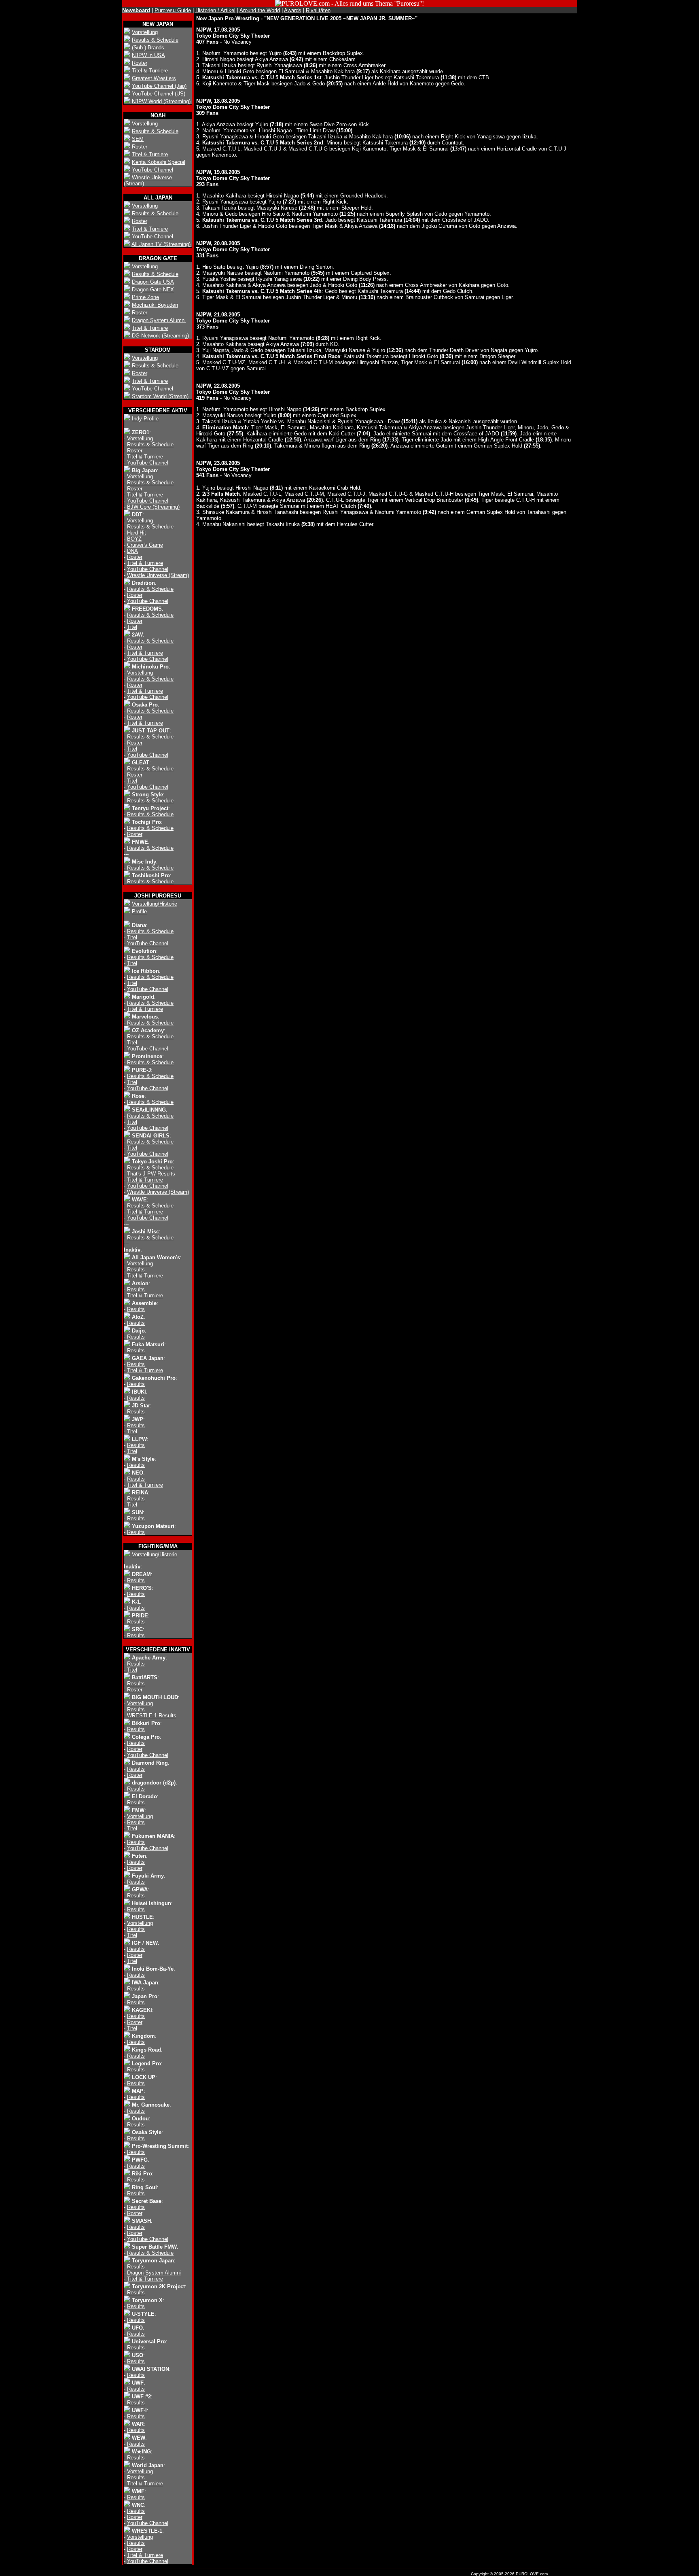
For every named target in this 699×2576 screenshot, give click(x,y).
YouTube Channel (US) (159, 94)
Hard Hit (137, 533)
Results (136, 1270)
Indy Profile (145, 419)
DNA (132, 551)
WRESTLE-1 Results (152, 1716)
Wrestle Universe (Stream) (158, 575)
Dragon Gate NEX (153, 290)
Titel (132, 627)
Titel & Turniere (150, 71)
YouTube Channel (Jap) (159, 86)
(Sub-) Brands (148, 48)
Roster (140, 63)
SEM (138, 139)
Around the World (260, 10)
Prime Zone (145, 297)
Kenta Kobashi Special (159, 162)
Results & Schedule (155, 40)
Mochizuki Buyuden (155, 305)
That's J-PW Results (151, 1174)
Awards (293, 10)
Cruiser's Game (145, 545)
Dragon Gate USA (153, 282)
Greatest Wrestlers (154, 78)
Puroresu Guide (173, 10)
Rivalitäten (318, 10)
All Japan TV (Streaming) (161, 244)
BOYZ (134, 539)
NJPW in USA (148, 55)
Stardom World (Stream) (160, 396)
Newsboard (136, 10)
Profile (139, 911)
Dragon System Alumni (159, 320)
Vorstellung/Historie (155, 904)
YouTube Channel (153, 170)
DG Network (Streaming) (160, 336)
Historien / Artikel (215, 10)
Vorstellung (145, 32)
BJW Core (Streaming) (153, 507)
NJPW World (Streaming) (161, 101)
